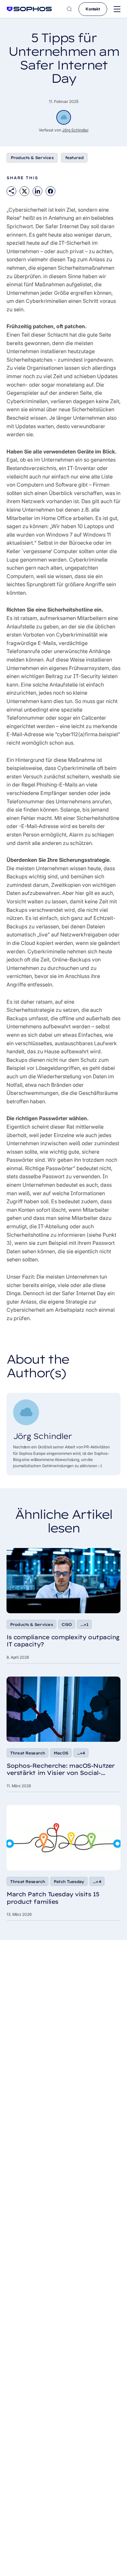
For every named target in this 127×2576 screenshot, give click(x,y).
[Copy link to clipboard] (11, 191)
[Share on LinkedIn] (37, 191)
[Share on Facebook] (50, 191)
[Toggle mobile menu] (117, 9)
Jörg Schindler (75, 130)
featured (74, 158)
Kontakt (93, 9)
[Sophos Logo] (29, 9)
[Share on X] (24, 191)
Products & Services (32, 158)
